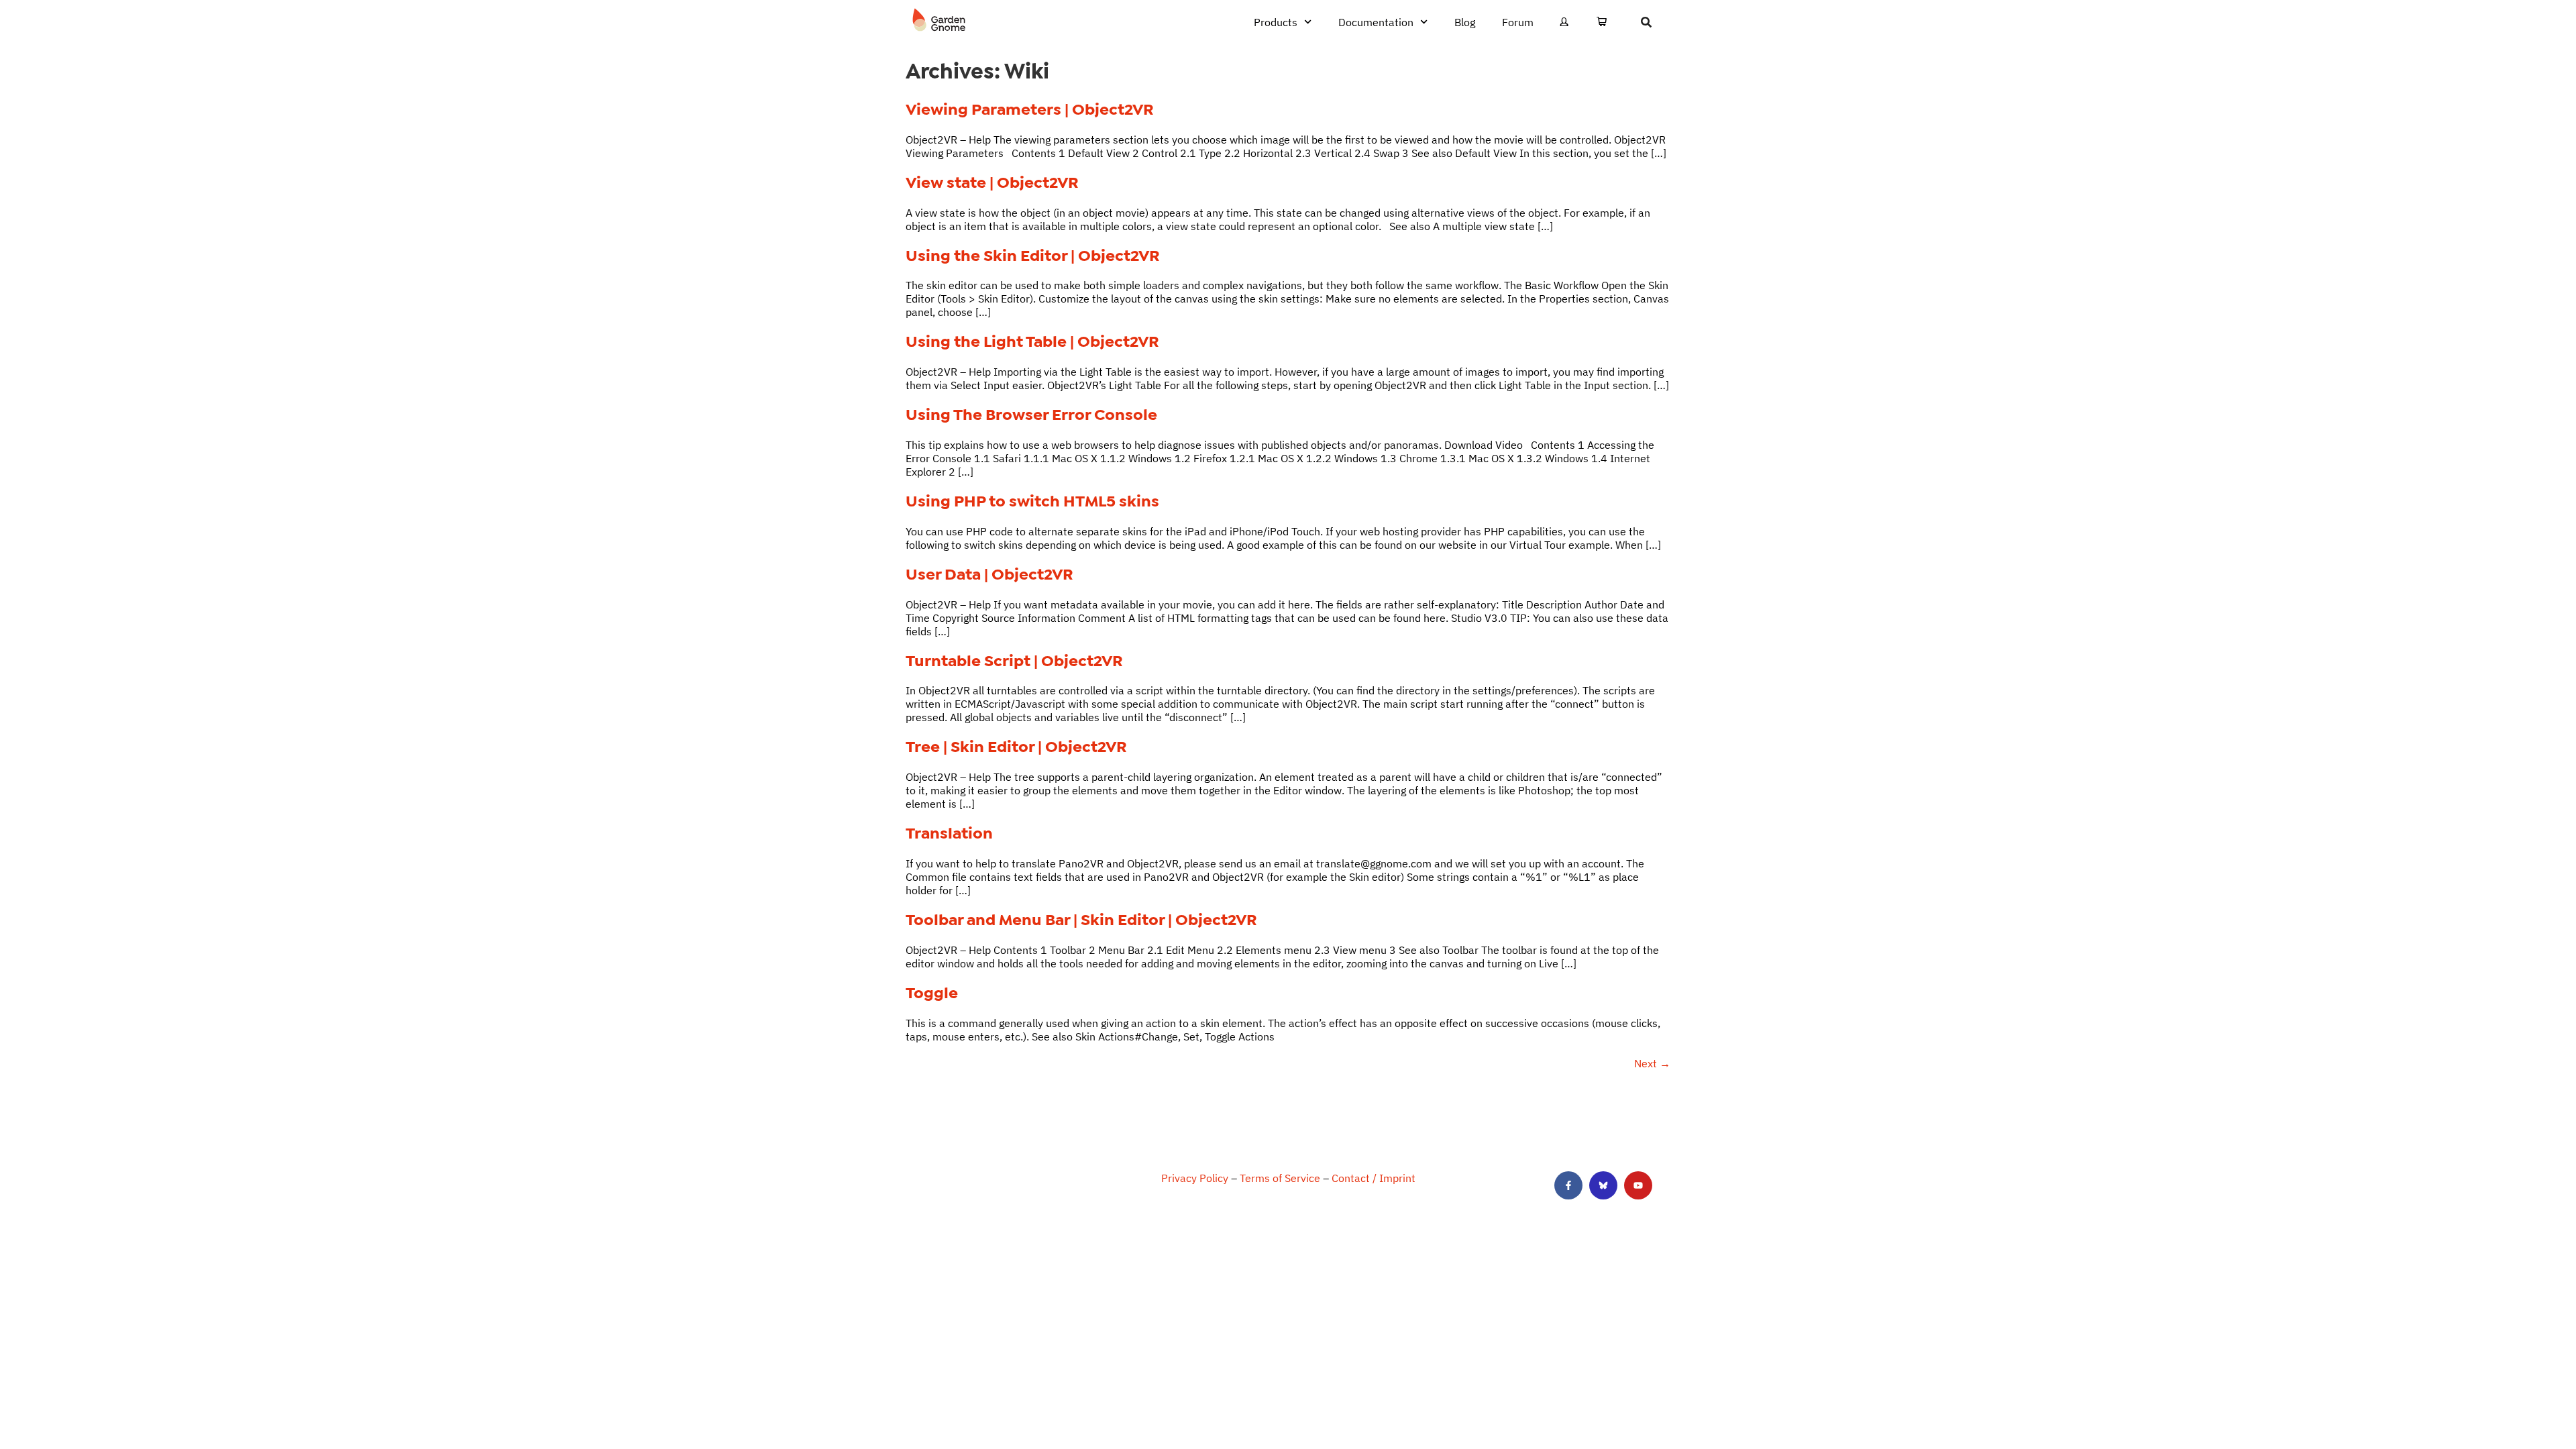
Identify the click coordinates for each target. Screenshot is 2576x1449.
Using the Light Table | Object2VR (1032, 341)
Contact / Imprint (1374, 1178)
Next (1652, 1063)
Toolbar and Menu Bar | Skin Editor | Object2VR (1081, 920)
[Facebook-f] (1568, 1185)
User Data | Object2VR (989, 574)
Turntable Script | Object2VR (1014, 661)
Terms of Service (1280, 1178)
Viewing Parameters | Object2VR (1030, 109)
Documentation (1376, 22)
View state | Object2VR (992, 182)
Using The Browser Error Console (1031, 415)
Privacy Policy (1195, 1178)
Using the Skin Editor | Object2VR (1033, 256)
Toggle (932, 993)
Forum (1518, 22)
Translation (949, 833)
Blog (1465, 22)
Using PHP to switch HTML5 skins (1032, 501)
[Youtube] (1638, 1185)
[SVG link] (939, 20)
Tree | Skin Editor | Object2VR (1016, 747)
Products (1276, 22)
